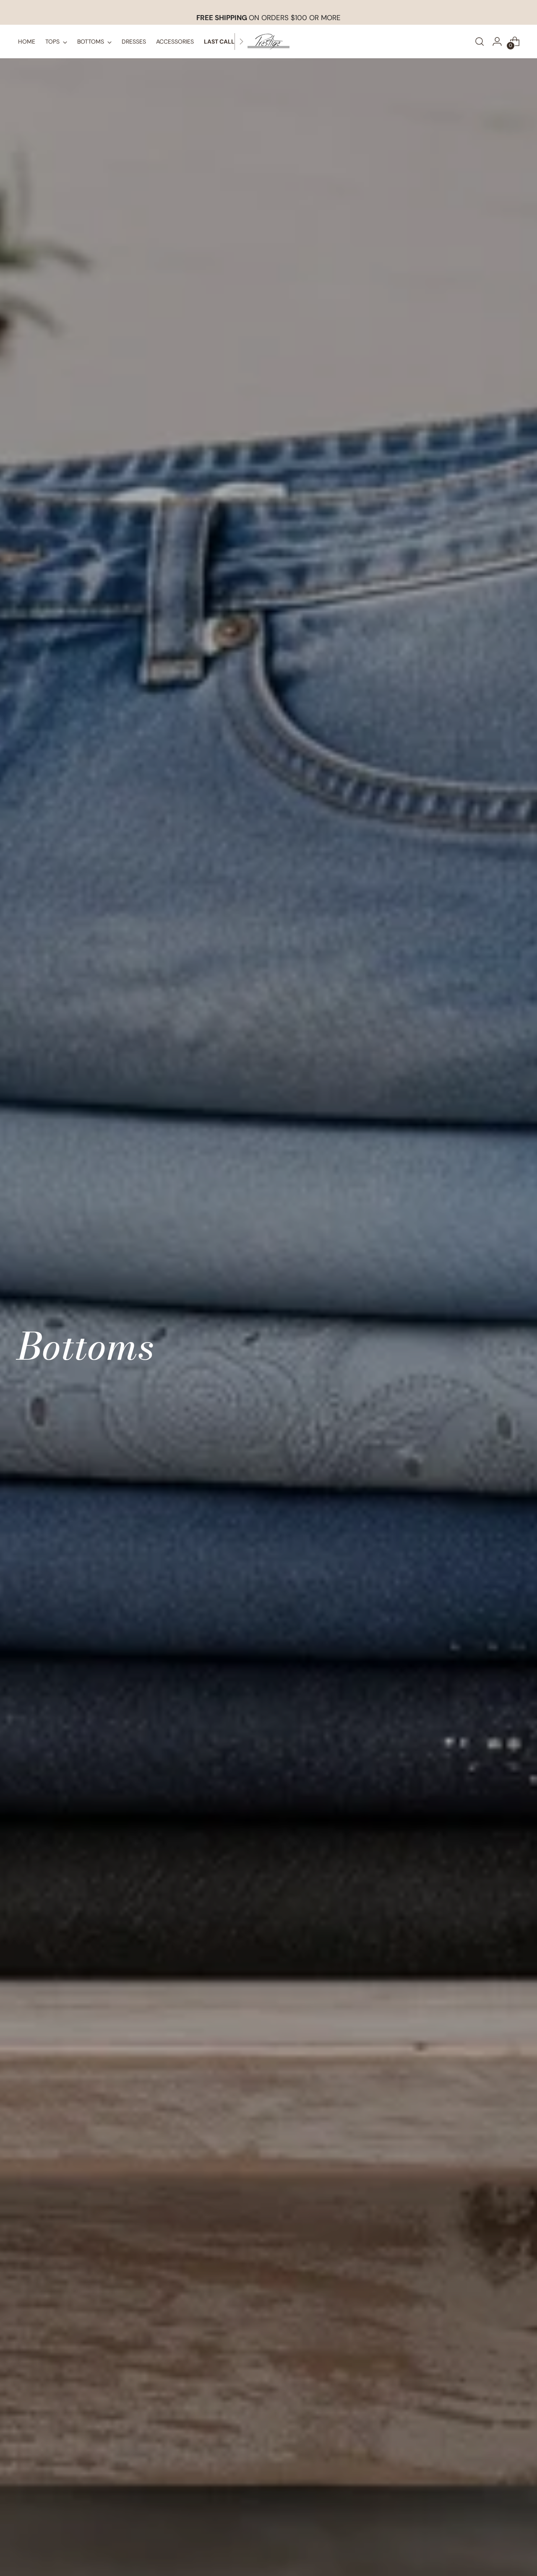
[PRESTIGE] (268, 42)
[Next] (241, 42)
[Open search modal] (480, 42)
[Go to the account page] (497, 42)
